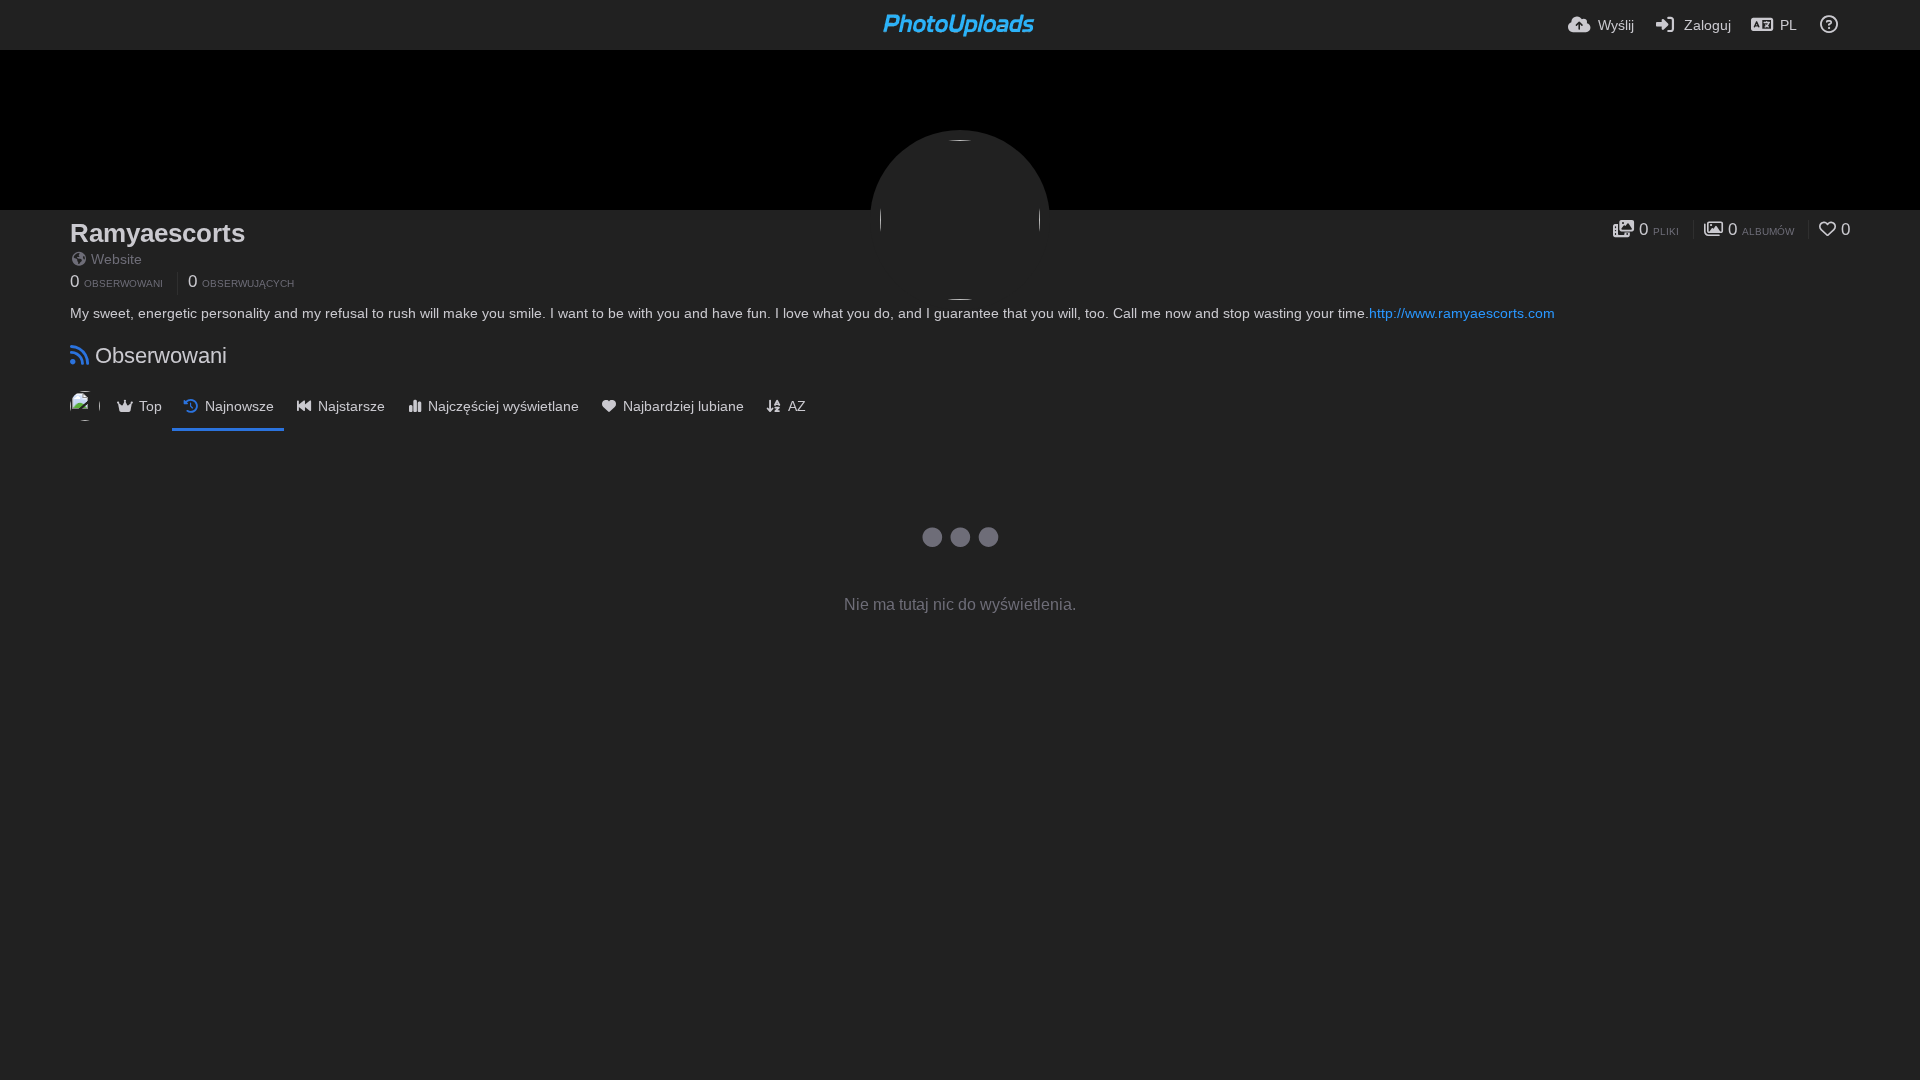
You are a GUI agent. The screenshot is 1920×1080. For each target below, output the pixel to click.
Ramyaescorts (157, 233)
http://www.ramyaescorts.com (1462, 313)
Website (116, 259)
